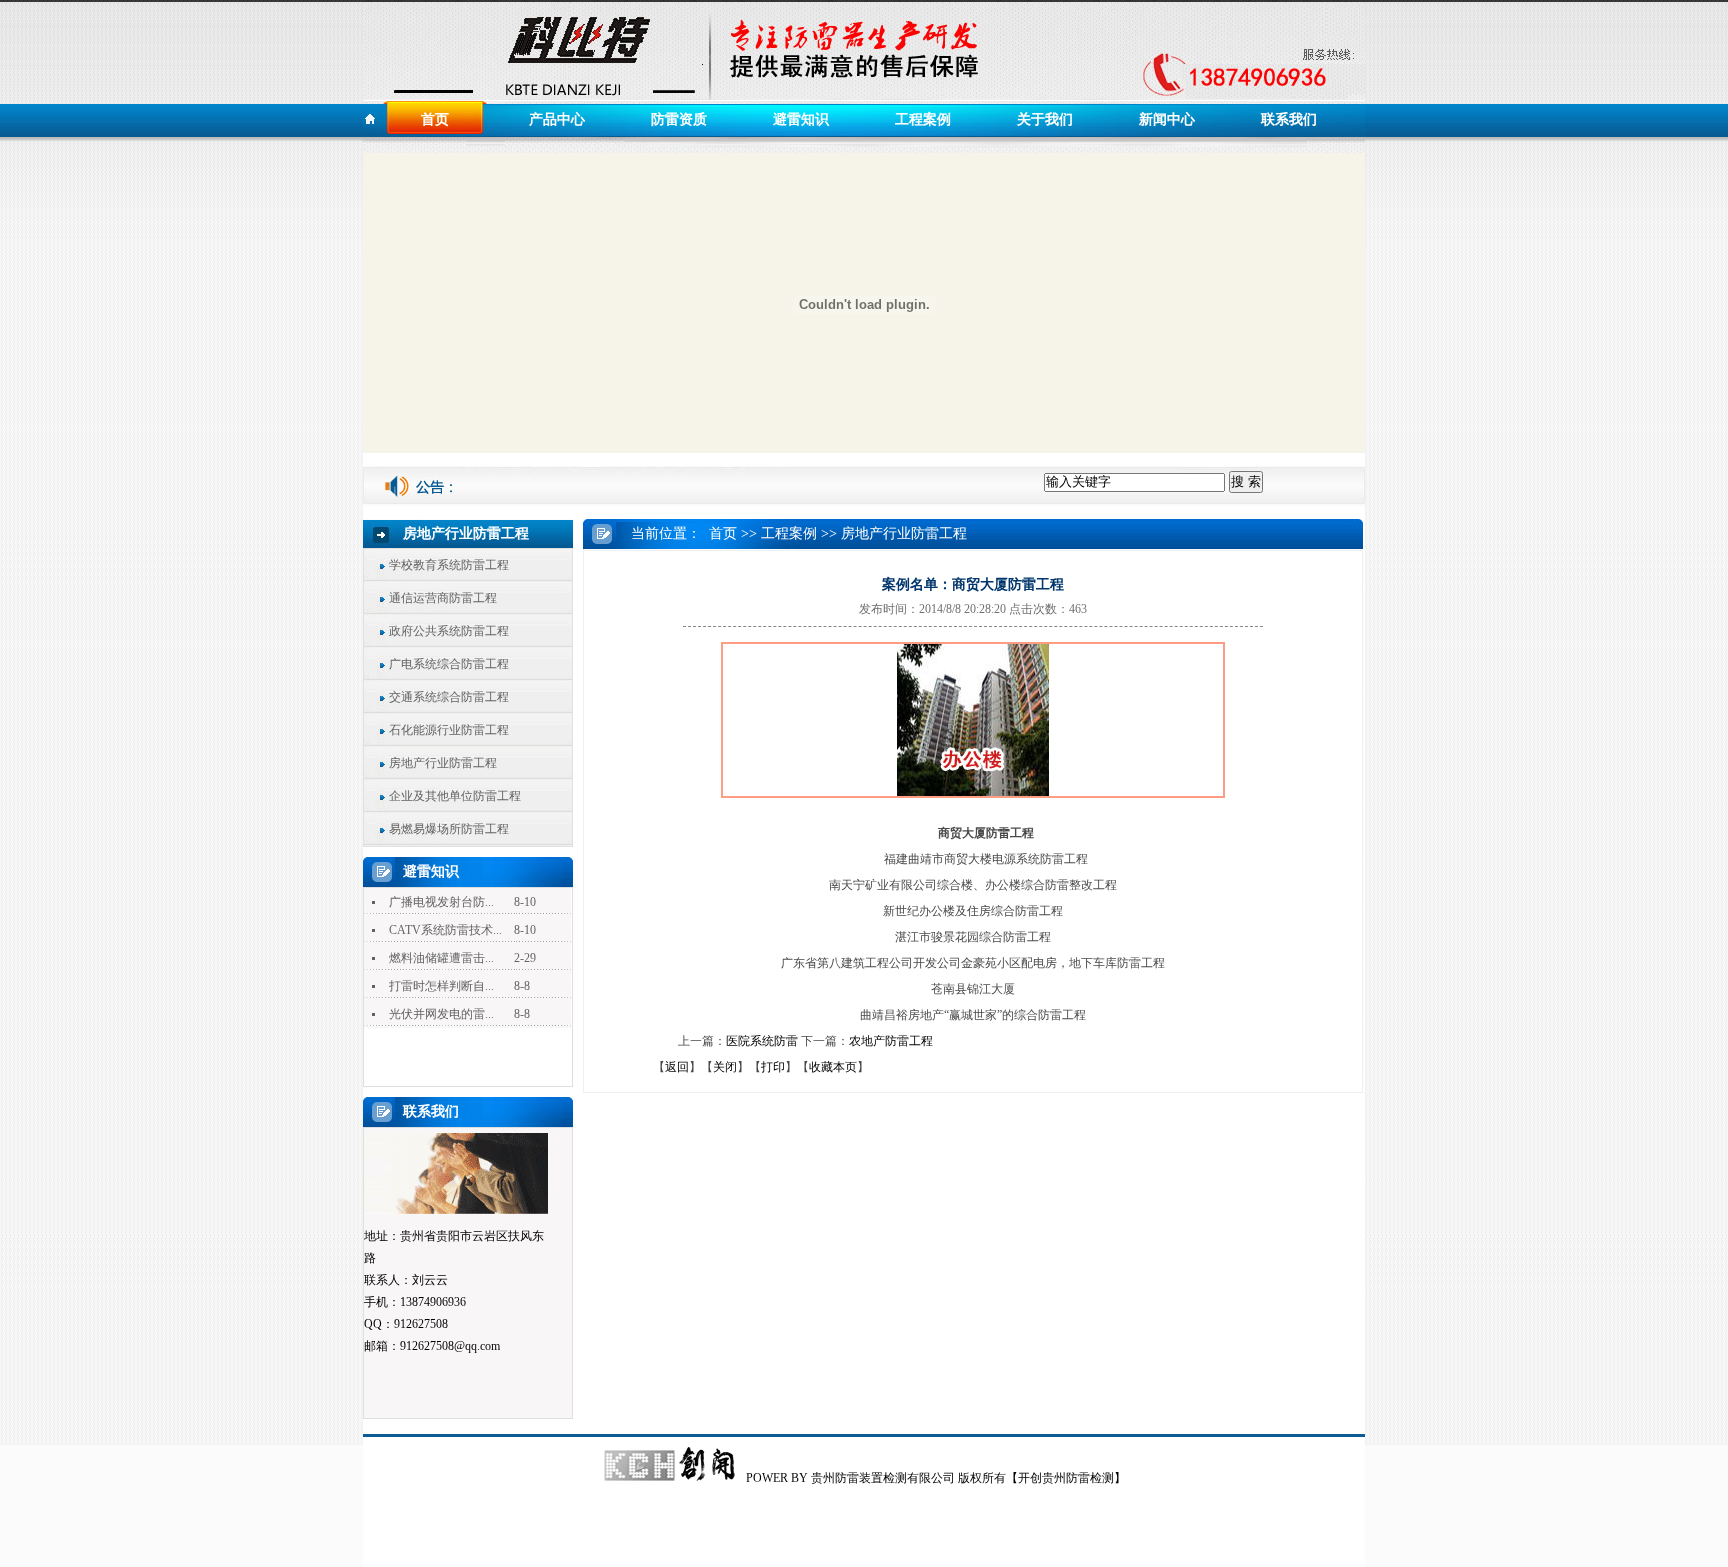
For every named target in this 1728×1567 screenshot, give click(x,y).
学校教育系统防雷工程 (449, 565)
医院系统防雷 (762, 1041)
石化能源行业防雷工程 (449, 730)
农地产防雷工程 (891, 1041)
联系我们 (1289, 119)
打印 (773, 1067)
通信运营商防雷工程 (443, 598)
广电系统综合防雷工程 (449, 664)
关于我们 (1045, 119)
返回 (677, 1067)
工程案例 (923, 119)
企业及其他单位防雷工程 (455, 796)
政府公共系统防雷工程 (449, 631)
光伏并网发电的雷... (441, 1014)
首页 (435, 119)
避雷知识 (801, 119)
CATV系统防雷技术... (445, 930)
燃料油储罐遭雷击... (441, 958)
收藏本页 (833, 1067)
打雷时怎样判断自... (441, 986)
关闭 (725, 1067)
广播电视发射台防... (441, 902)
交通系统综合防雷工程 (449, 697)
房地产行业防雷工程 (443, 763)
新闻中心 (1167, 119)
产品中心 (557, 119)
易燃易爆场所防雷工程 (449, 829)
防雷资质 (679, 119)
